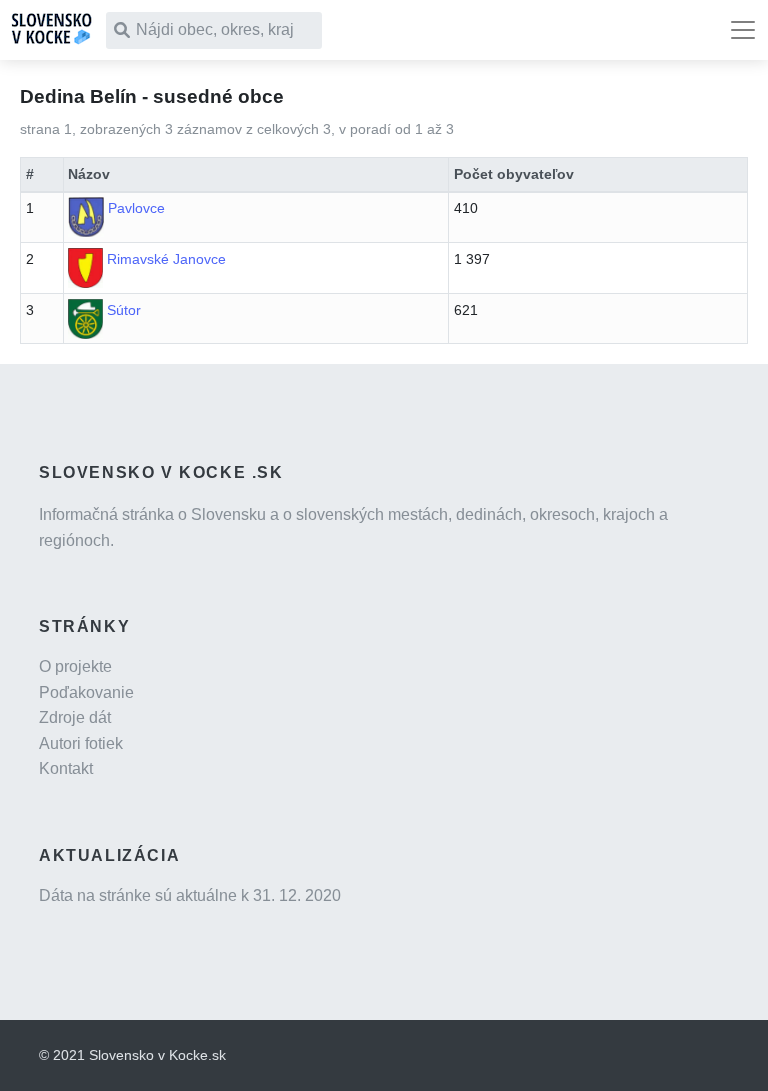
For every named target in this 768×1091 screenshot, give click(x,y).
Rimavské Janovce (166, 259)
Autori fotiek (81, 743)
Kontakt (66, 768)
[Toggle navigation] (743, 30)
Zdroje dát (75, 717)
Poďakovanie (86, 692)
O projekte (75, 666)
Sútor (124, 310)
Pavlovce (136, 208)
